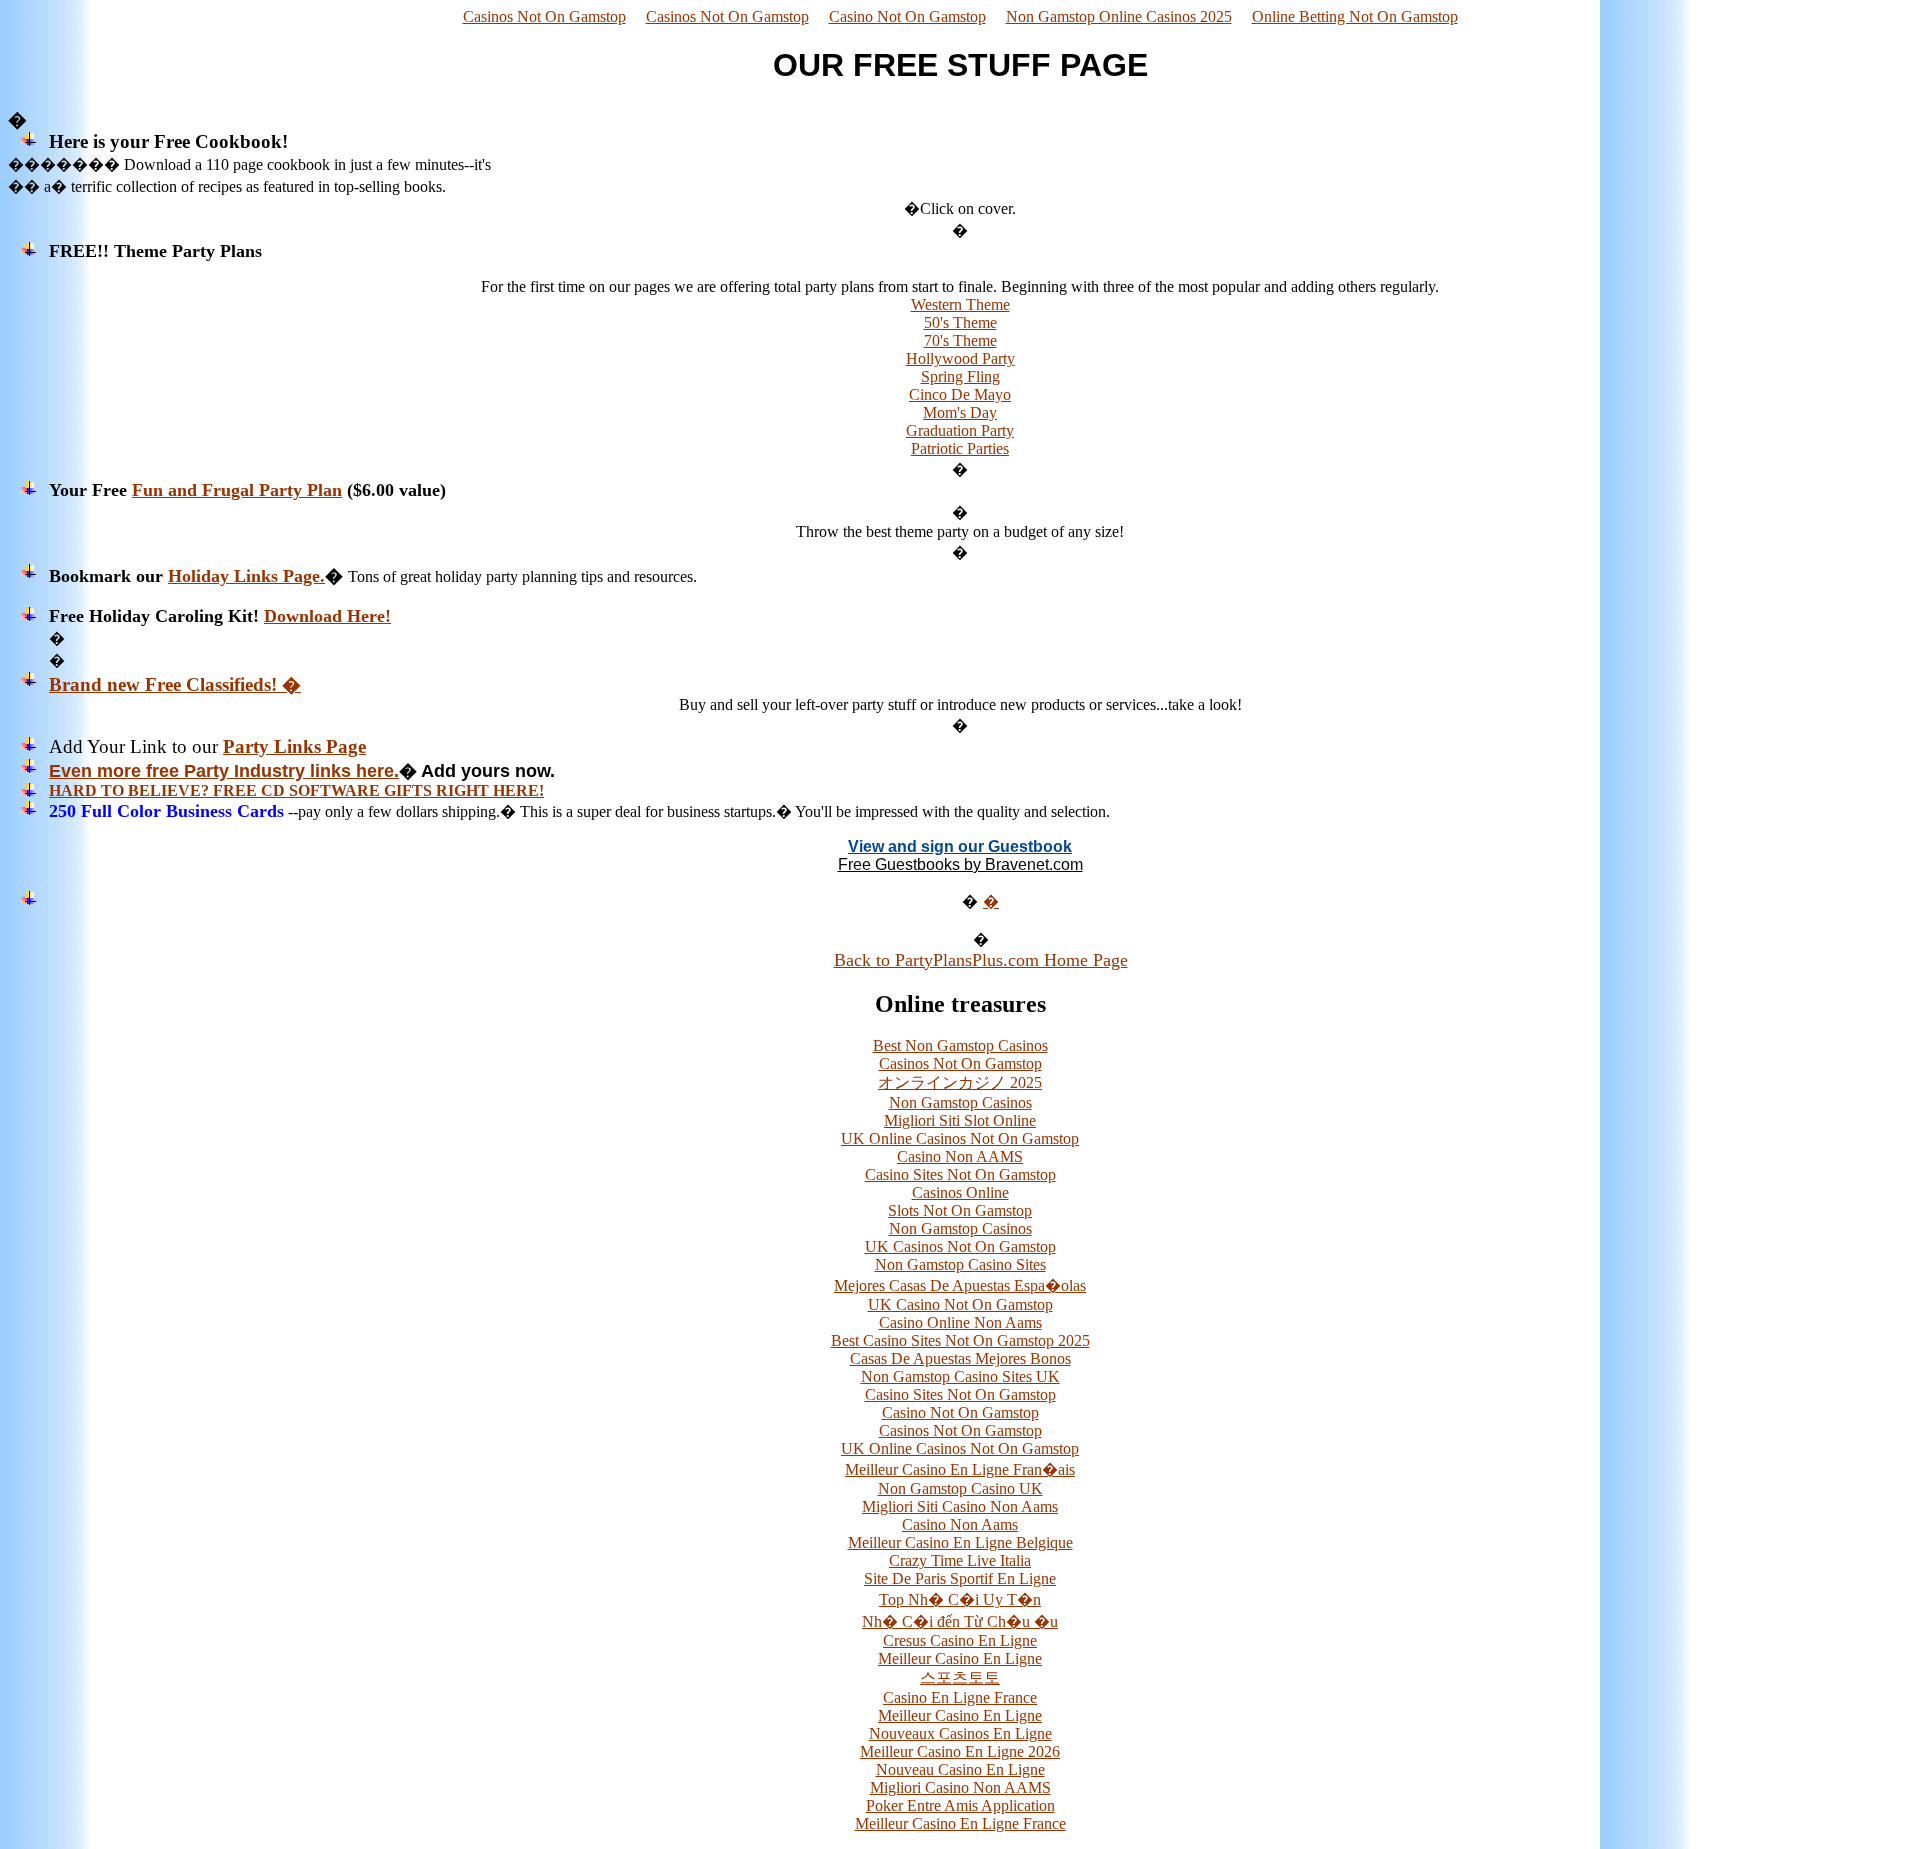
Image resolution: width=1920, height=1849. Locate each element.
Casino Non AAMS (960, 1156)
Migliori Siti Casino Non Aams (960, 1506)
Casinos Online (960, 1192)
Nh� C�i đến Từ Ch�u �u (960, 1621)
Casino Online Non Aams (960, 1322)
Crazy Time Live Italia (960, 1560)
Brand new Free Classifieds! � (175, 684)
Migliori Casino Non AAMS (960, 1787)
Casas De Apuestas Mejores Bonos (960, 1358)
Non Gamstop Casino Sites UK (960, 1376)
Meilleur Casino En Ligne (960, 1658)
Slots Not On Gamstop (960, 1210)
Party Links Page (294, 746)
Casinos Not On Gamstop (544, 16)
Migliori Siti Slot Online (960, 1120)
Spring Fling (960, 376)
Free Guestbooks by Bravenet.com (960, 864)
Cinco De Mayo (960, 394)
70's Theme (960, 340)
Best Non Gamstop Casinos (960, 1045)
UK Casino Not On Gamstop (960, 1304)
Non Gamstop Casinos (960, 1102)
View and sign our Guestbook (960, 846)
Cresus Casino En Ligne (960, 1640)
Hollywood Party (960, 358)
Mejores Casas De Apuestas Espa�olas (960, 1285)
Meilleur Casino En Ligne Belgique (960, 1542)
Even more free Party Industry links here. (224, 771)
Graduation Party (960, 430)
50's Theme (960, 322)
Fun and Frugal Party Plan (237, 490)
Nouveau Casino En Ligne (960, 1769)
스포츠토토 (960, 1677)
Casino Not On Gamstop (907, 16)
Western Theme (960, 304)
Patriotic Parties (960, 448)
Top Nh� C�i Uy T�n (960, 1599)
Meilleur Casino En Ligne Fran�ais (960, 1469)
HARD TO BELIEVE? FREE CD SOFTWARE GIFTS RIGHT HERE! (296, 790)
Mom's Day (960, 412)
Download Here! (327, 616)
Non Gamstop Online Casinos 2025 (1119, 16)
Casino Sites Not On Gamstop (960, 1174)
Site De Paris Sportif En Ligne (960, 1578)
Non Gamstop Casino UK (960, 1488)
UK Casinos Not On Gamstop (960, 1246)
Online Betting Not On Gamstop (1355, 16)
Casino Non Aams (960, 1524)
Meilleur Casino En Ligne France (960, 1823)
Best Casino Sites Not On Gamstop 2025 (960, 1340)
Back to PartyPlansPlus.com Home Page (981, 960)
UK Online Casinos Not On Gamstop (960, 1138)
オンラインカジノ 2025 (960, 1082)
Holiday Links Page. (246, 576)
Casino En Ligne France (960, 1697)
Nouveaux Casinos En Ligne (960, 1733)
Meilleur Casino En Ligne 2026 (960, 1751)
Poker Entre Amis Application (960, 1805)
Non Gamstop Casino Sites (960, 1264)
